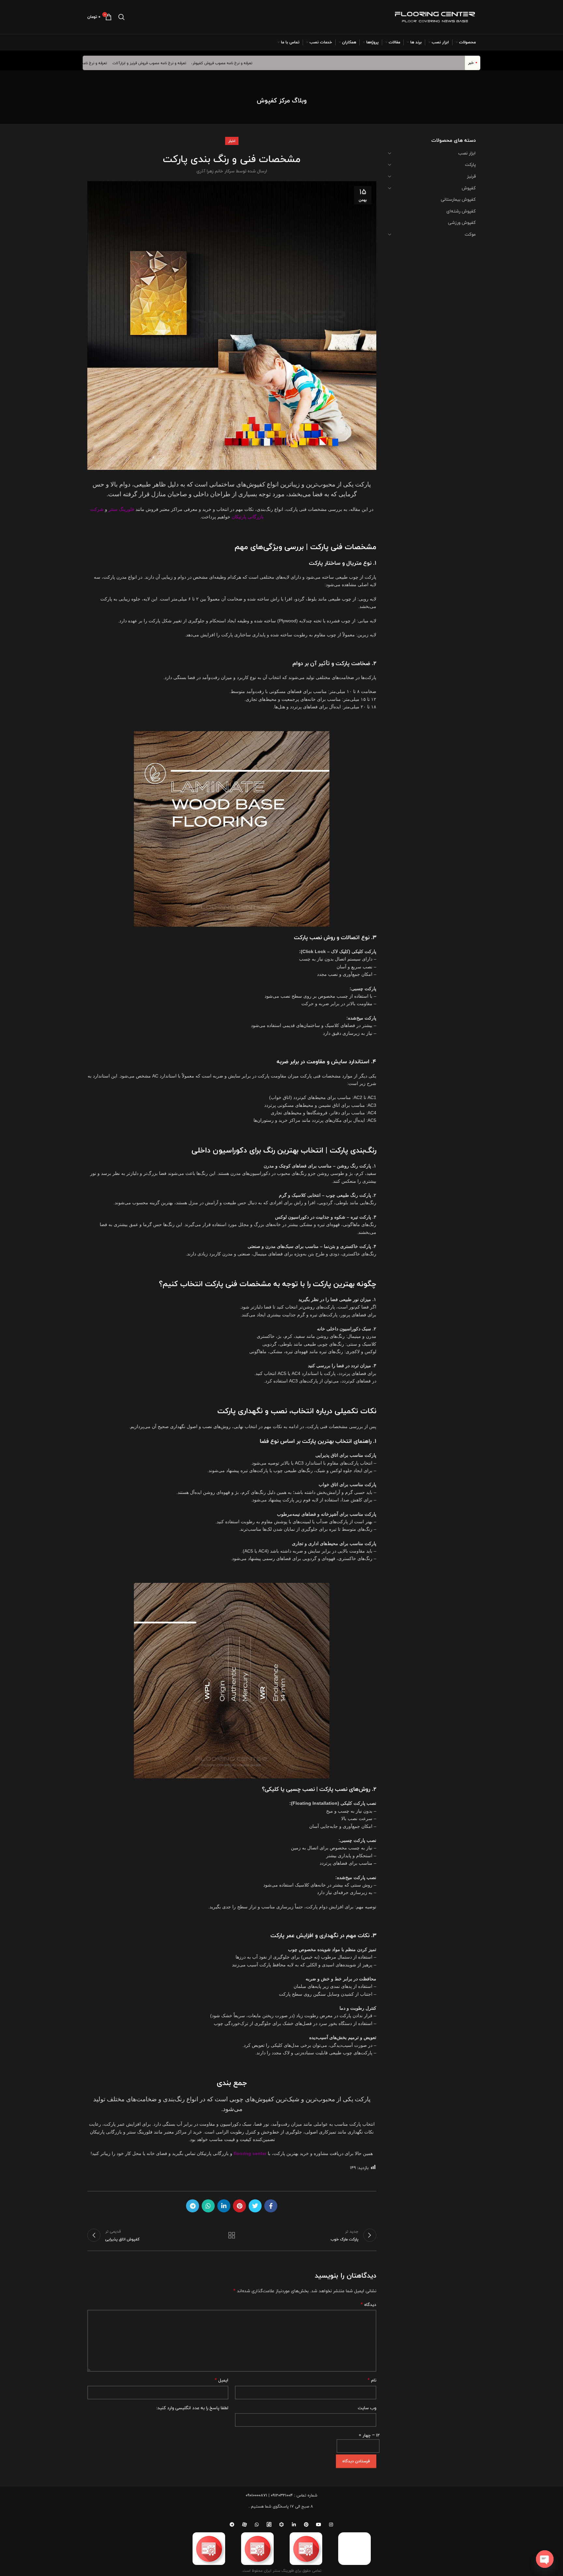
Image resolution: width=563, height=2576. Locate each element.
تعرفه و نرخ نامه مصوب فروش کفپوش (265, 63)
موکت (470, 234)
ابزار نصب (467, 153)
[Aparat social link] (244, 2525)
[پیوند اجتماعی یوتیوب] (319, 2525)
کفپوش (469, 188)
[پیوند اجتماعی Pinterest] (239, 2206)
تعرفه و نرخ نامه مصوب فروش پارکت (120, 63)
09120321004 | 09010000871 (269, 2495)
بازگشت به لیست (232, 2235)
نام (372, 2380)
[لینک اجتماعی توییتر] (255, 2206)
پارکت (470, 165)
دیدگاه (368, 2305)
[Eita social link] (269, 2525)
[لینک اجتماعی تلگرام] (193, 2206)
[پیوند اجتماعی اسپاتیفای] (281, 2525)
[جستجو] (122, 17)
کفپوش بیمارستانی (458, 199)
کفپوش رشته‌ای (461, 211)
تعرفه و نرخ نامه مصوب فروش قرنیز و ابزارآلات (192, 63)
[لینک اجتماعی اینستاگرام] (331, 2525)
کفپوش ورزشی (462, 223)
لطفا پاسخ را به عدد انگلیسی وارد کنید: (192, 2408)
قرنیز (471, 176)
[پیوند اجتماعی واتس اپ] (208, 2206)
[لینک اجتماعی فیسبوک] (271, 2206)
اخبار (232, 141)
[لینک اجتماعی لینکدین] (224, 2206)
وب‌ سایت (367, 2408)
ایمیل (222, 2380)
